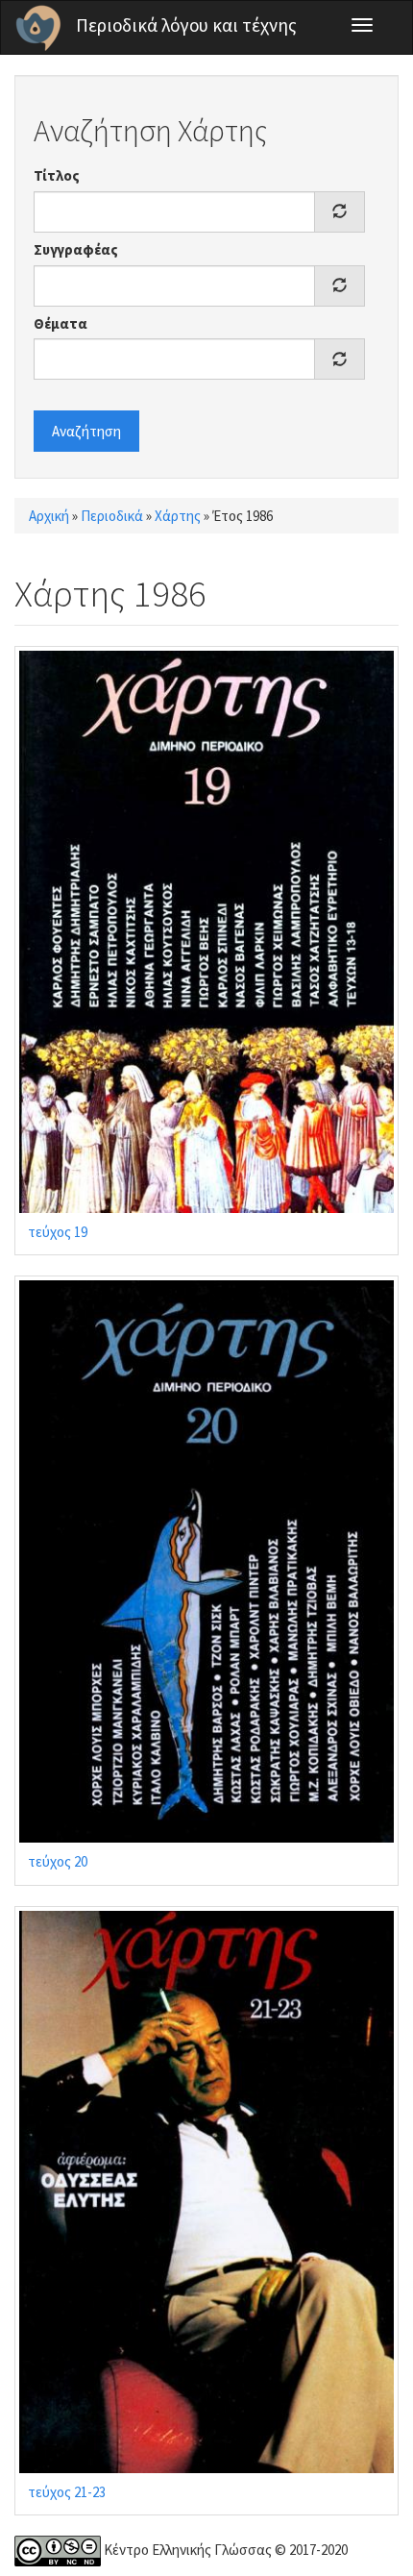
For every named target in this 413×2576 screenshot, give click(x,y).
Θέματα (61, 323)
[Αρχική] (38, 28)
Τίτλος (57, 175)
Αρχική (49, 516)
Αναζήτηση (86, 431)
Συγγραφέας (76, 249)
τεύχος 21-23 (67, 2492)
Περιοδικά (112, 516)
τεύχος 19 (58, 1232)
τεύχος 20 (58, 1861)
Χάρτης (178, 516)
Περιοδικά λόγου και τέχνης (186, 25)
